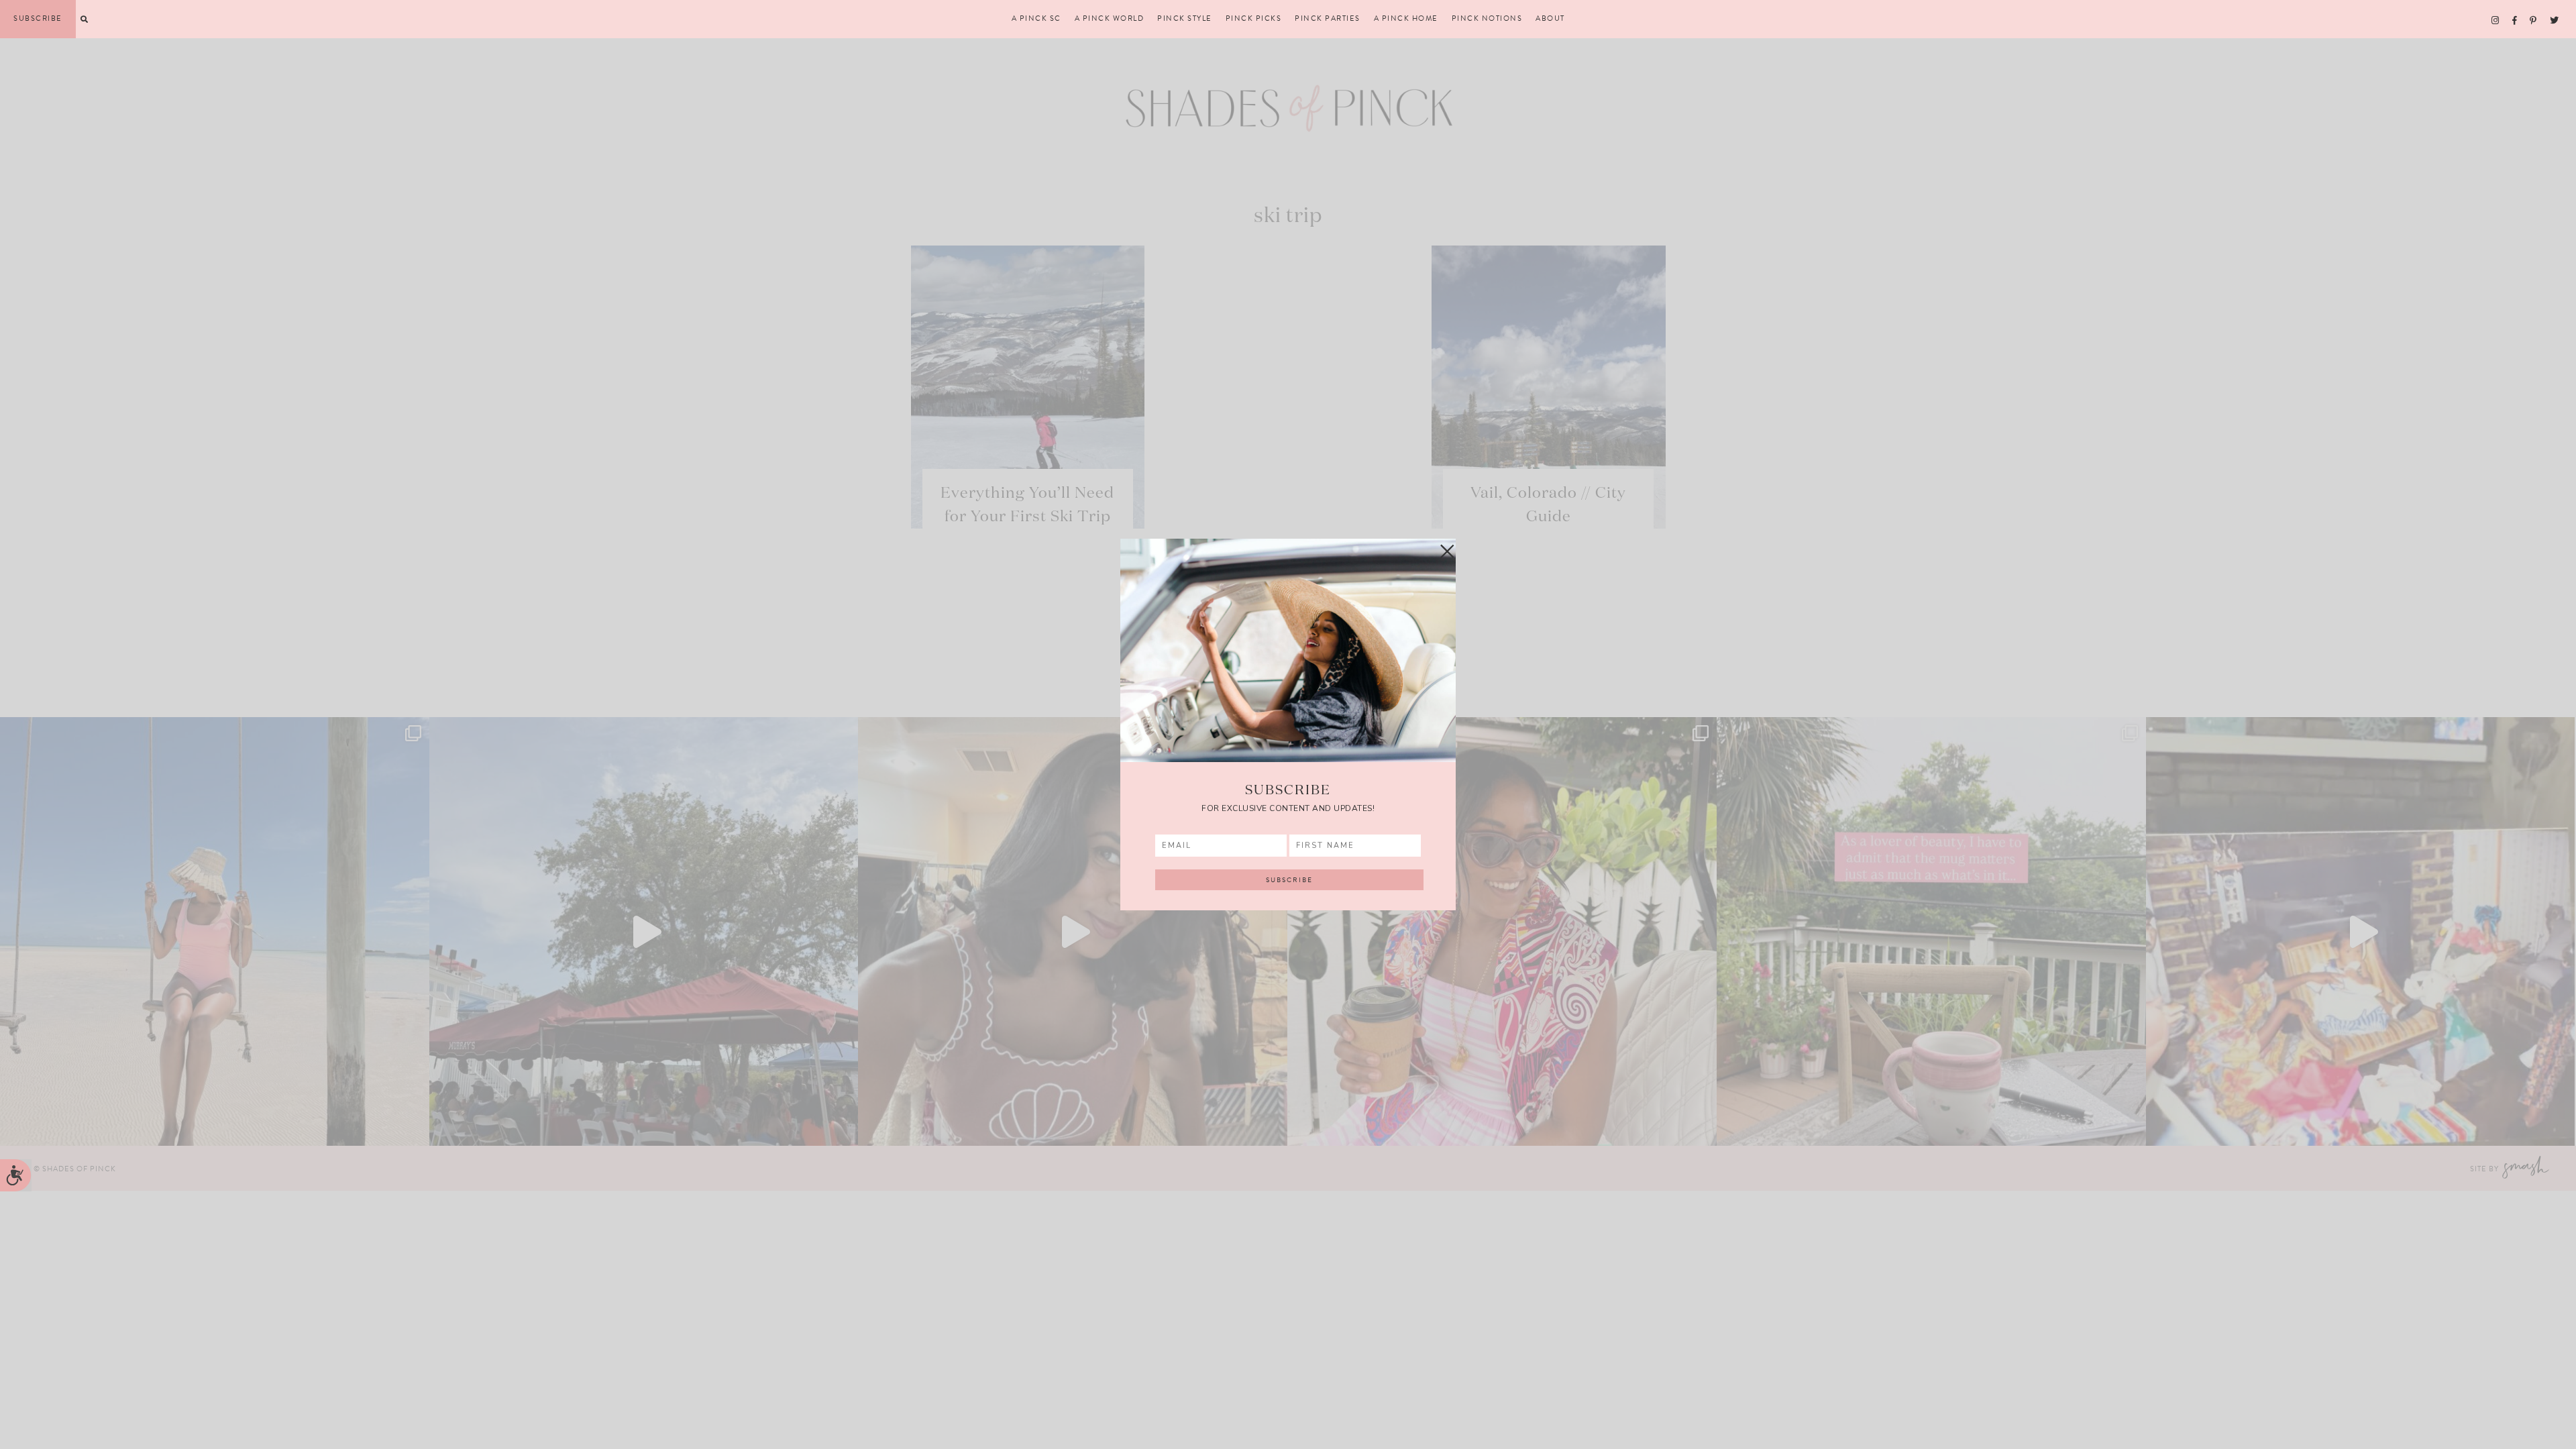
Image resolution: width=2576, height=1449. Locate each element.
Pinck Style (1185, 19)
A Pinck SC (1036, 19)
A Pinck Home (1406, 19)
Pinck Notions (1487, 19)
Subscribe (38, 18)
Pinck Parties (1328, 19)
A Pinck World (1110, 19)
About (1550, 19)
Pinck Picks (1254, 19)
